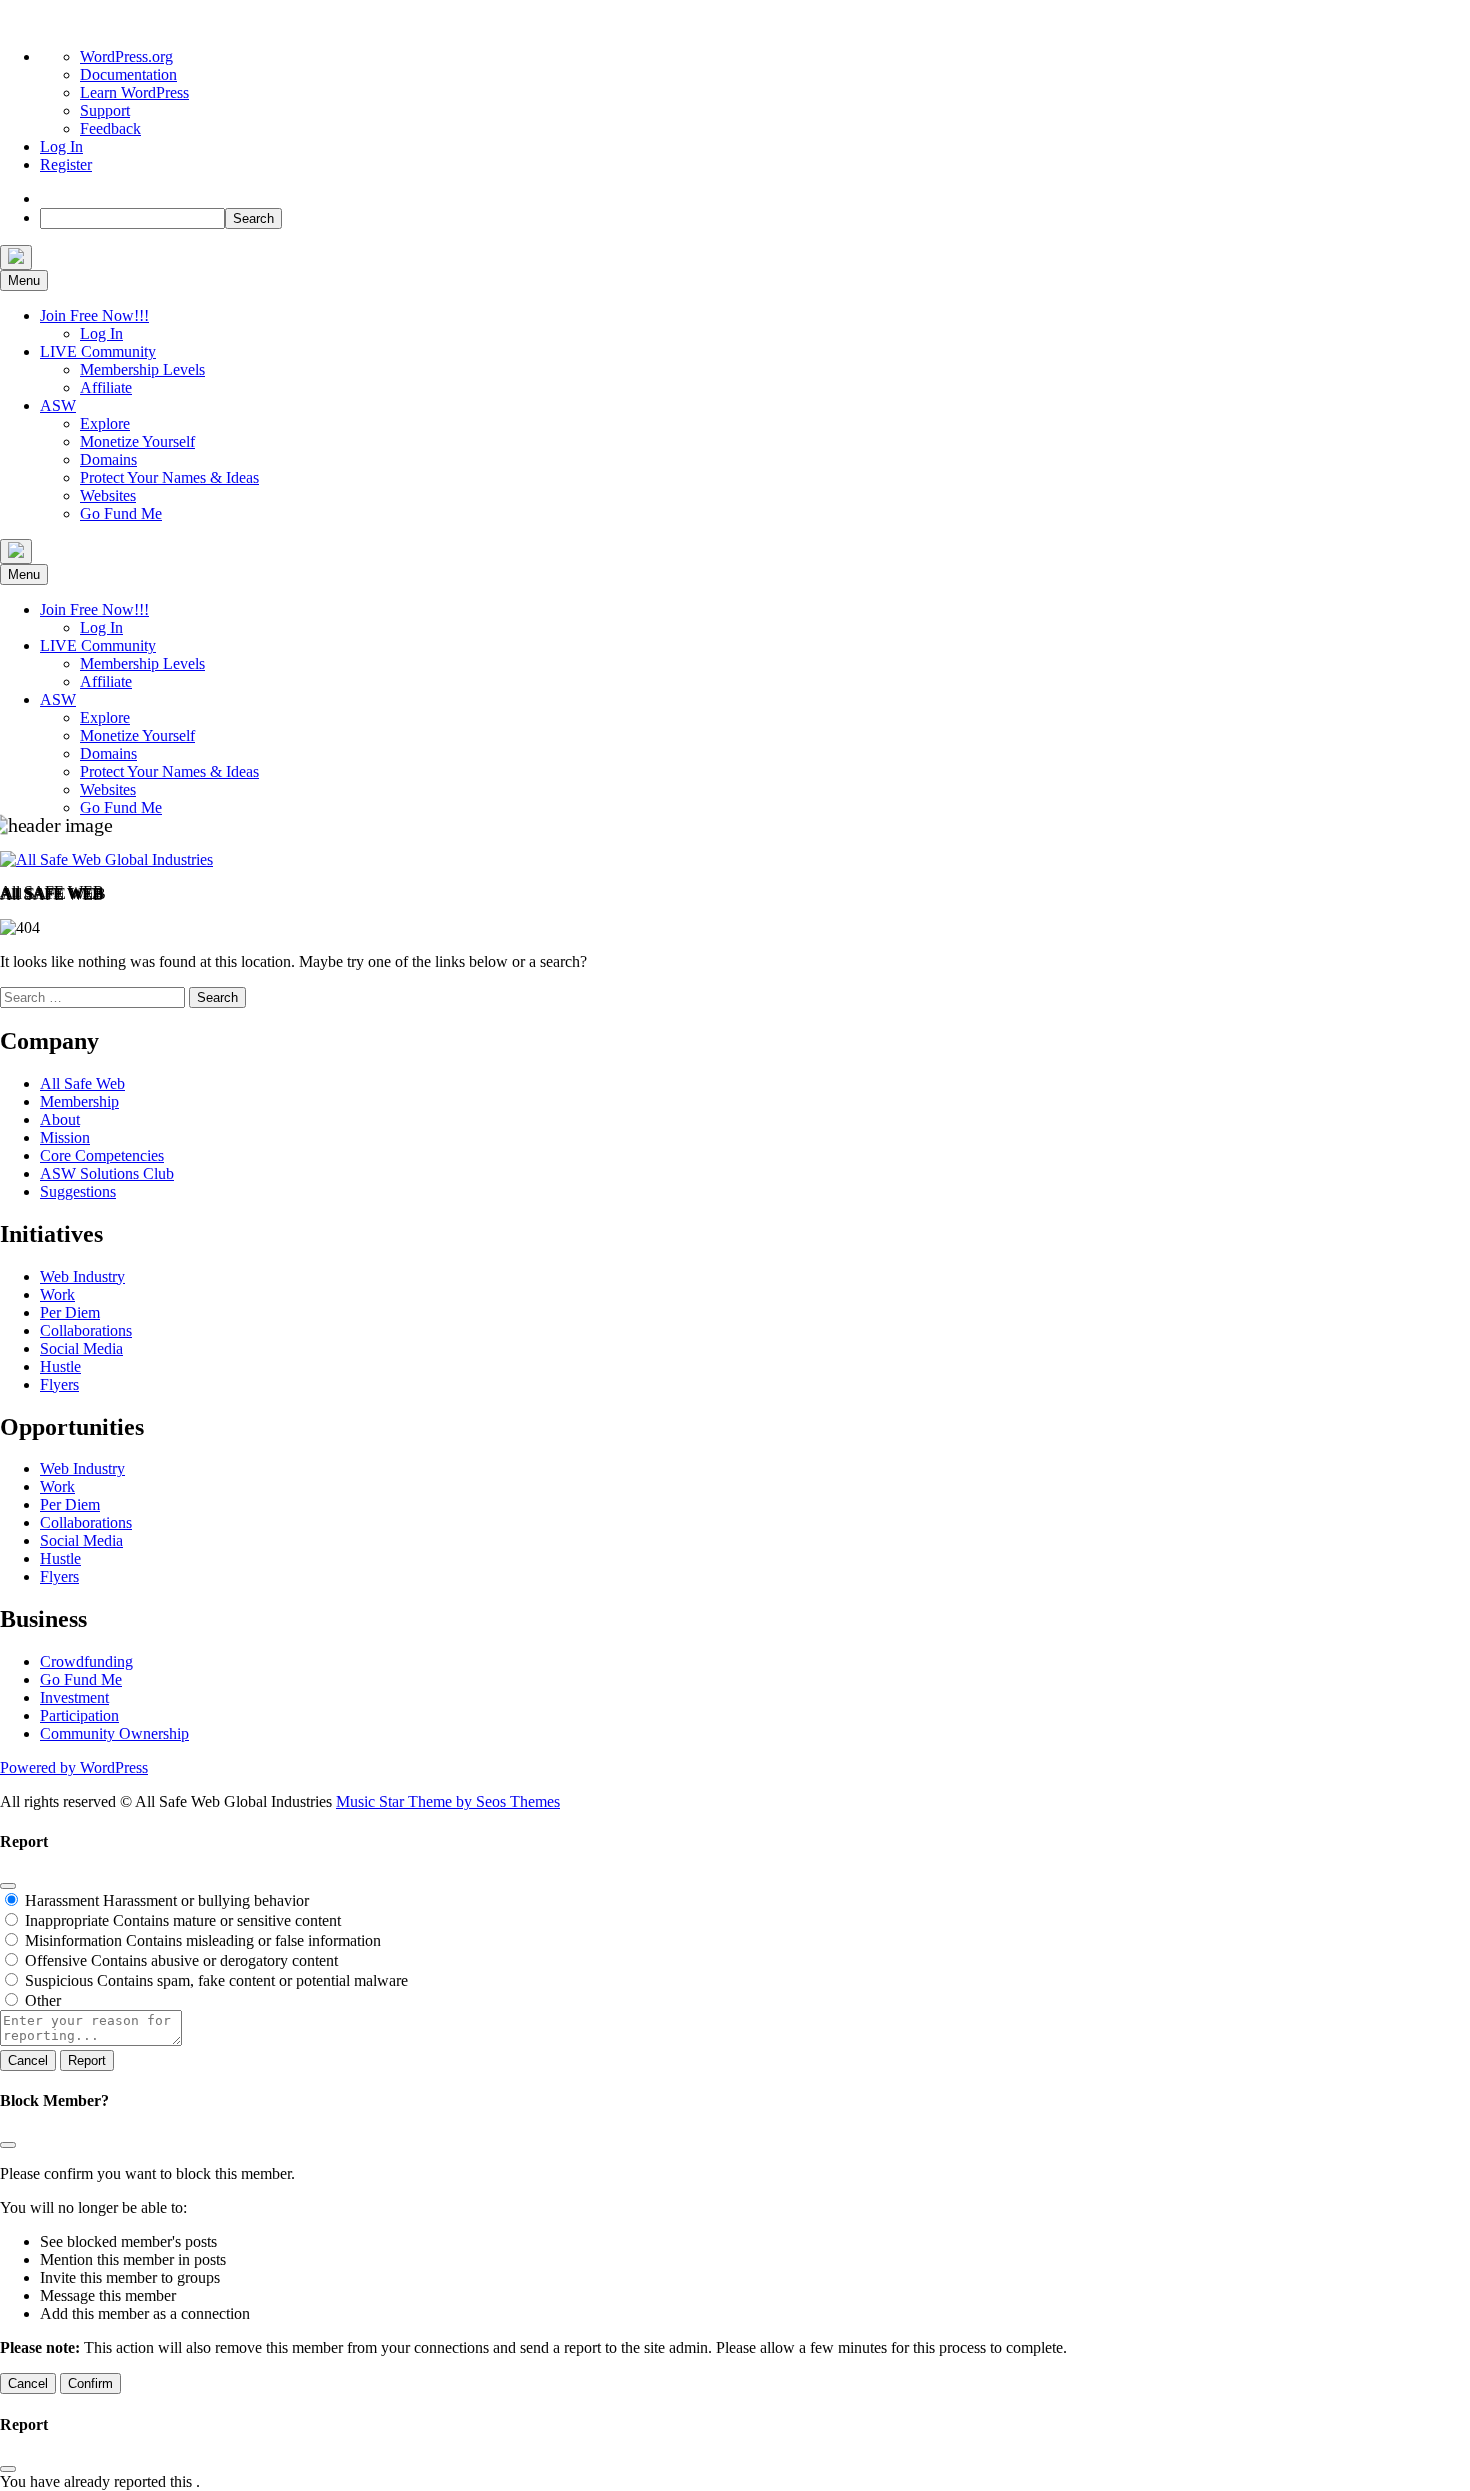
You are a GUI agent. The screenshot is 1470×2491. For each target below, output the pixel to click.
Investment (74, 1697)
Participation (79, 1715)
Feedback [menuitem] (110, 128)
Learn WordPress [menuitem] (134, 92)
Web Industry (82, 1276)
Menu (24, 280)
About (60, 1119)
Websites (108, 495)
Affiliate (106, 387)
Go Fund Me (121, 513)
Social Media (81, 1348)
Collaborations (86, 1330)
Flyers (59, 1384)
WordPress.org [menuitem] (126, 56)
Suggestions (78, 1191)
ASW (58, 405)
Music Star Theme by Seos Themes (448, 1801)
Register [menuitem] (66, 164)
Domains (108, 459)
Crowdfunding (86, 1661)
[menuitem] (47, 198)
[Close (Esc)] (8, 1886)
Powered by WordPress (74, 1767)
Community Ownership (114, 1733)
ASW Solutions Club (107, 1173)
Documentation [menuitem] (128, 74)
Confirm (90, 2383)
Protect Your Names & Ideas (169, 477)
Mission (65, 1137)
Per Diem (70, 1312)
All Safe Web (82, 1083)
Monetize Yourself (137, 441)
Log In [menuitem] (61, 146)
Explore (105, 423)
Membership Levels (142, 369)
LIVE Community (98, 351)
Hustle (60, 1366)
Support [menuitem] (105, 110)
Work (57, 1294)
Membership (79, 1101)
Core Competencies (102, 1155)
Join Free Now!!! (94, 315)
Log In (101, 333)
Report (87, 2060)
